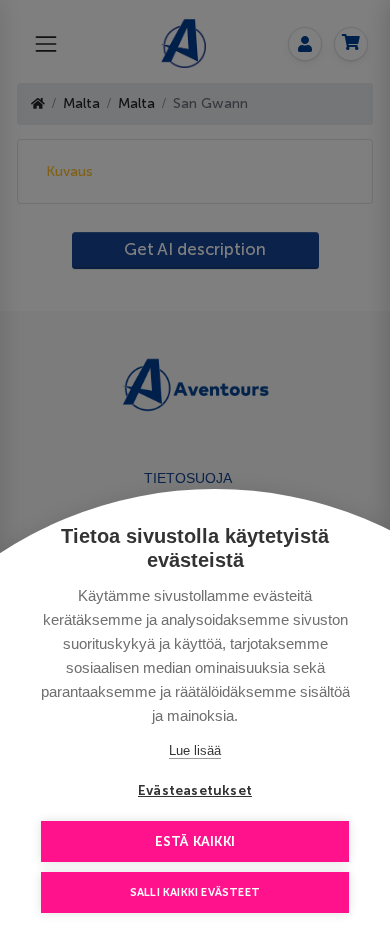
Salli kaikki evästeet (195, 892)
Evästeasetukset (195, 790)
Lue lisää (195, 750)
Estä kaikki (195, 841)
